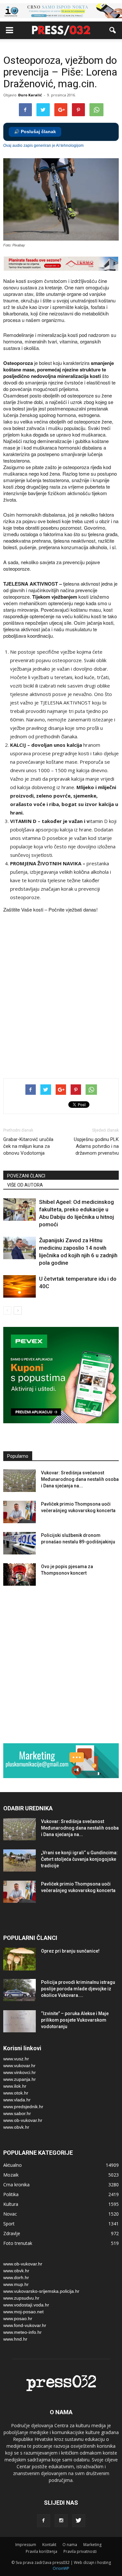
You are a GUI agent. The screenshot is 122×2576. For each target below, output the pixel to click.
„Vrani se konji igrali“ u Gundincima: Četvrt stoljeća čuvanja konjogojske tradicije (79, 1859)
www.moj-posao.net (23, 2312)
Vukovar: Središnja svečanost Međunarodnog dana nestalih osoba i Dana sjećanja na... (80, 1479)
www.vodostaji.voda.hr (26, 2305)
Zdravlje (12, 2233)
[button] (113, 30)
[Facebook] (44, 2521)
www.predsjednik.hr (23, 2107)
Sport (9, 2224)
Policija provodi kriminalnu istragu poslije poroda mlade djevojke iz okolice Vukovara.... (78, 1989)
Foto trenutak (18, 2243)
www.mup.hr (16, 2284)
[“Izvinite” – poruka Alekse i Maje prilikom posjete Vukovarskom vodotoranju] (20, 2021)
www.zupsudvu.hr (21, 2298)
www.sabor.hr (17, 2113)
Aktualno (13, 2165)
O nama (70, 2545)
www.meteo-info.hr (22, 2332)
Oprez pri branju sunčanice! (70, 1951)
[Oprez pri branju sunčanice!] (20, 1959)
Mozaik (11, 2175)
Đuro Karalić (30, 95)
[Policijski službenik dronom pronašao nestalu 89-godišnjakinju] (20, 1543)
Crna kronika (16, 2185)
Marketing (92, 2545)
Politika (11, 2194)
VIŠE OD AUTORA (25, 1185)
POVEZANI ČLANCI (26, 1176)
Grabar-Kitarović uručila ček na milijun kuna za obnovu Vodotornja (28, 1146)
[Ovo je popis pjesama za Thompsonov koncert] (20, 1574)
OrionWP (61, 2568)
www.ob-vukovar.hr (23, 2120)
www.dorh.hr (16, 2277)
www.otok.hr (16, 2093)
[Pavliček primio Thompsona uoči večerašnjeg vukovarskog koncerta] (20, 1512)
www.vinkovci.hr (20, 2072)
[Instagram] (61, 2521)
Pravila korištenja (41, 2551)
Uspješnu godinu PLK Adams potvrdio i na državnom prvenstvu (96, 1146)
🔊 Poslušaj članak (35, 132)
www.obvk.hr (16, 2127)
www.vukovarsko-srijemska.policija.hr (41, 2291)
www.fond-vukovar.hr (25, 2325)
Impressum (26, 2545)
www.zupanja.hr (20, 2079)
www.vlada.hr (17, 2100)
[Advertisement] (61, 1004)
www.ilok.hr (15, 2086)
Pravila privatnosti (80, 2551)
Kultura (11, 2204)
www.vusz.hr (16, 2059)
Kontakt (49, 2545)
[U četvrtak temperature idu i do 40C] (20, 1286)
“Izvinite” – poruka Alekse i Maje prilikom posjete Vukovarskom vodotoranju (75, 2020)
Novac (10, 2214)
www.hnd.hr (15, 2339)
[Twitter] (79, 2521)
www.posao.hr (18, 2318)
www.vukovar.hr (19, 2066)
